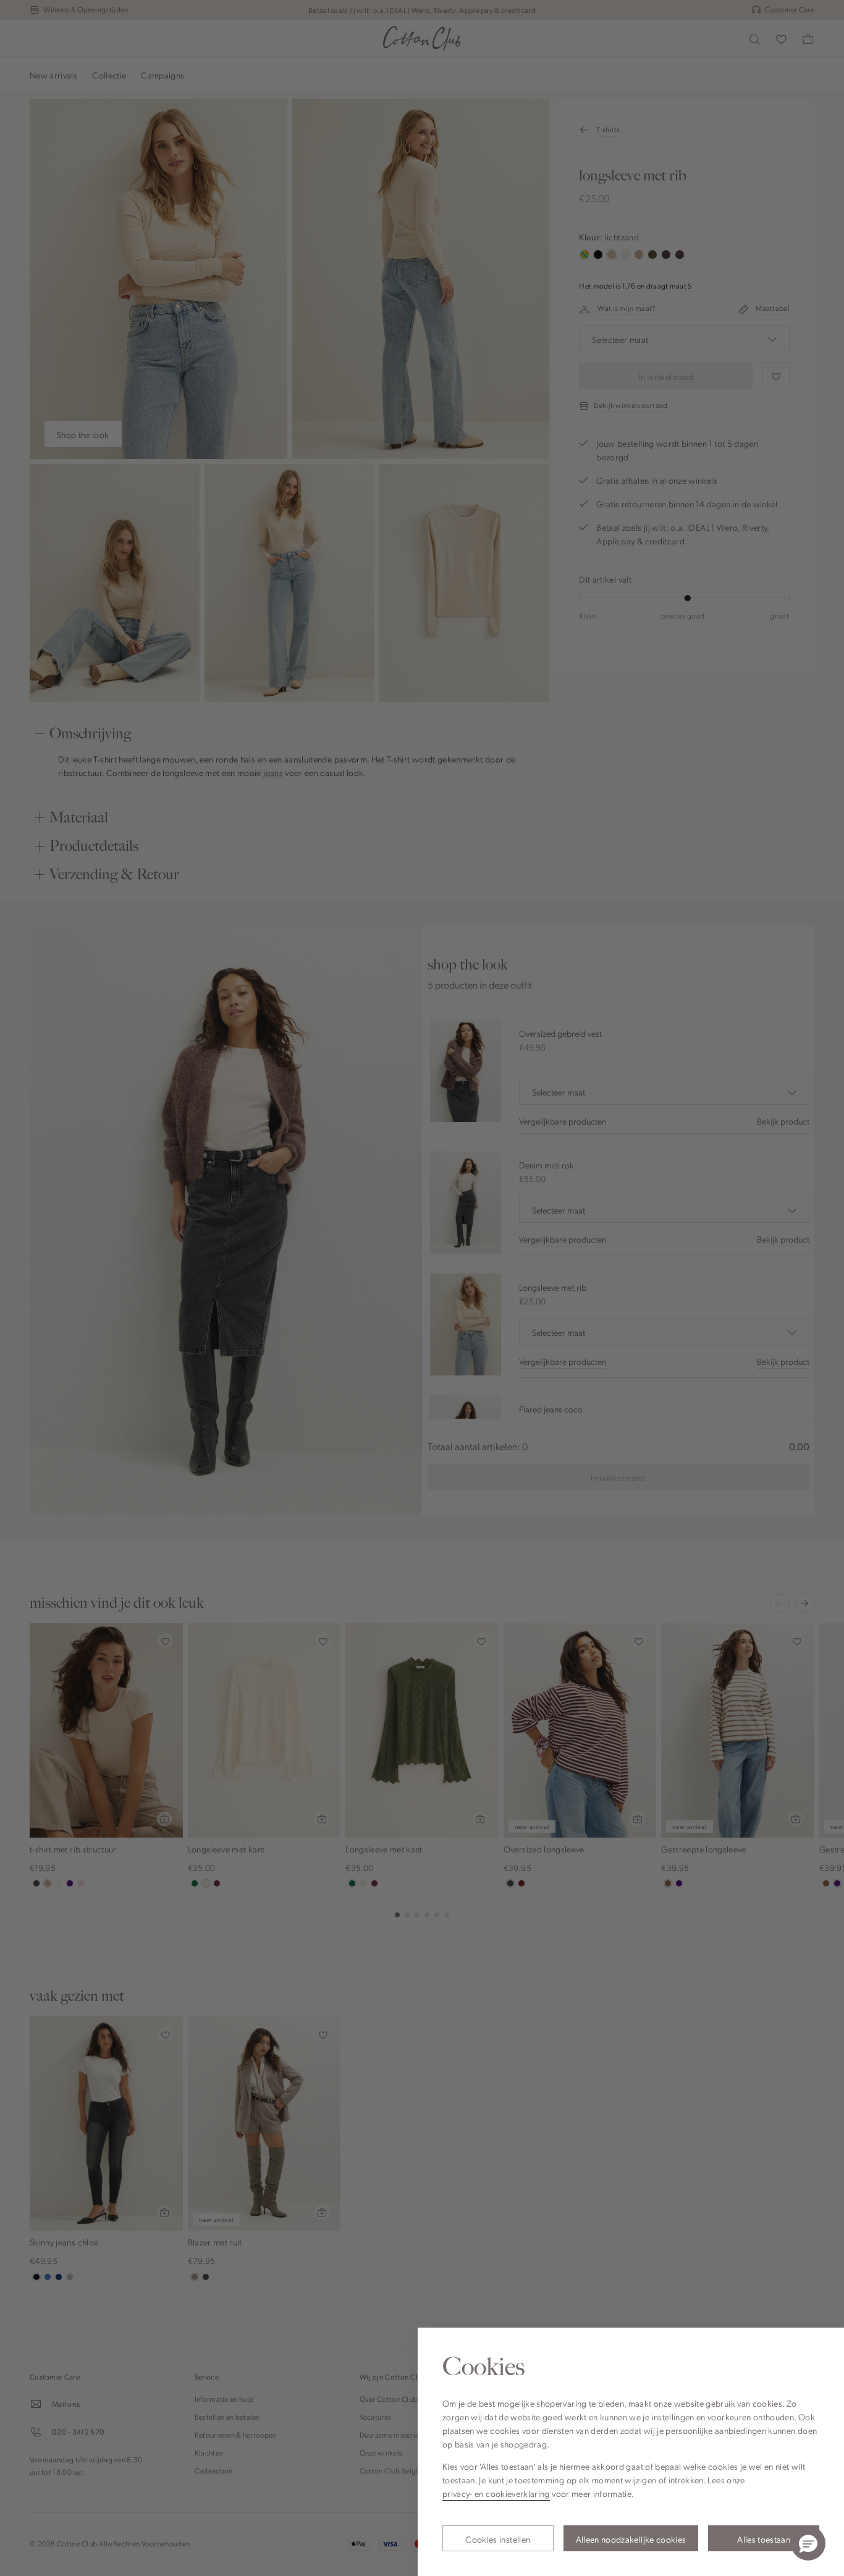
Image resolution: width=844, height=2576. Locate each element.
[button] (808, 2543)
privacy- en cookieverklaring (496, 2493)
